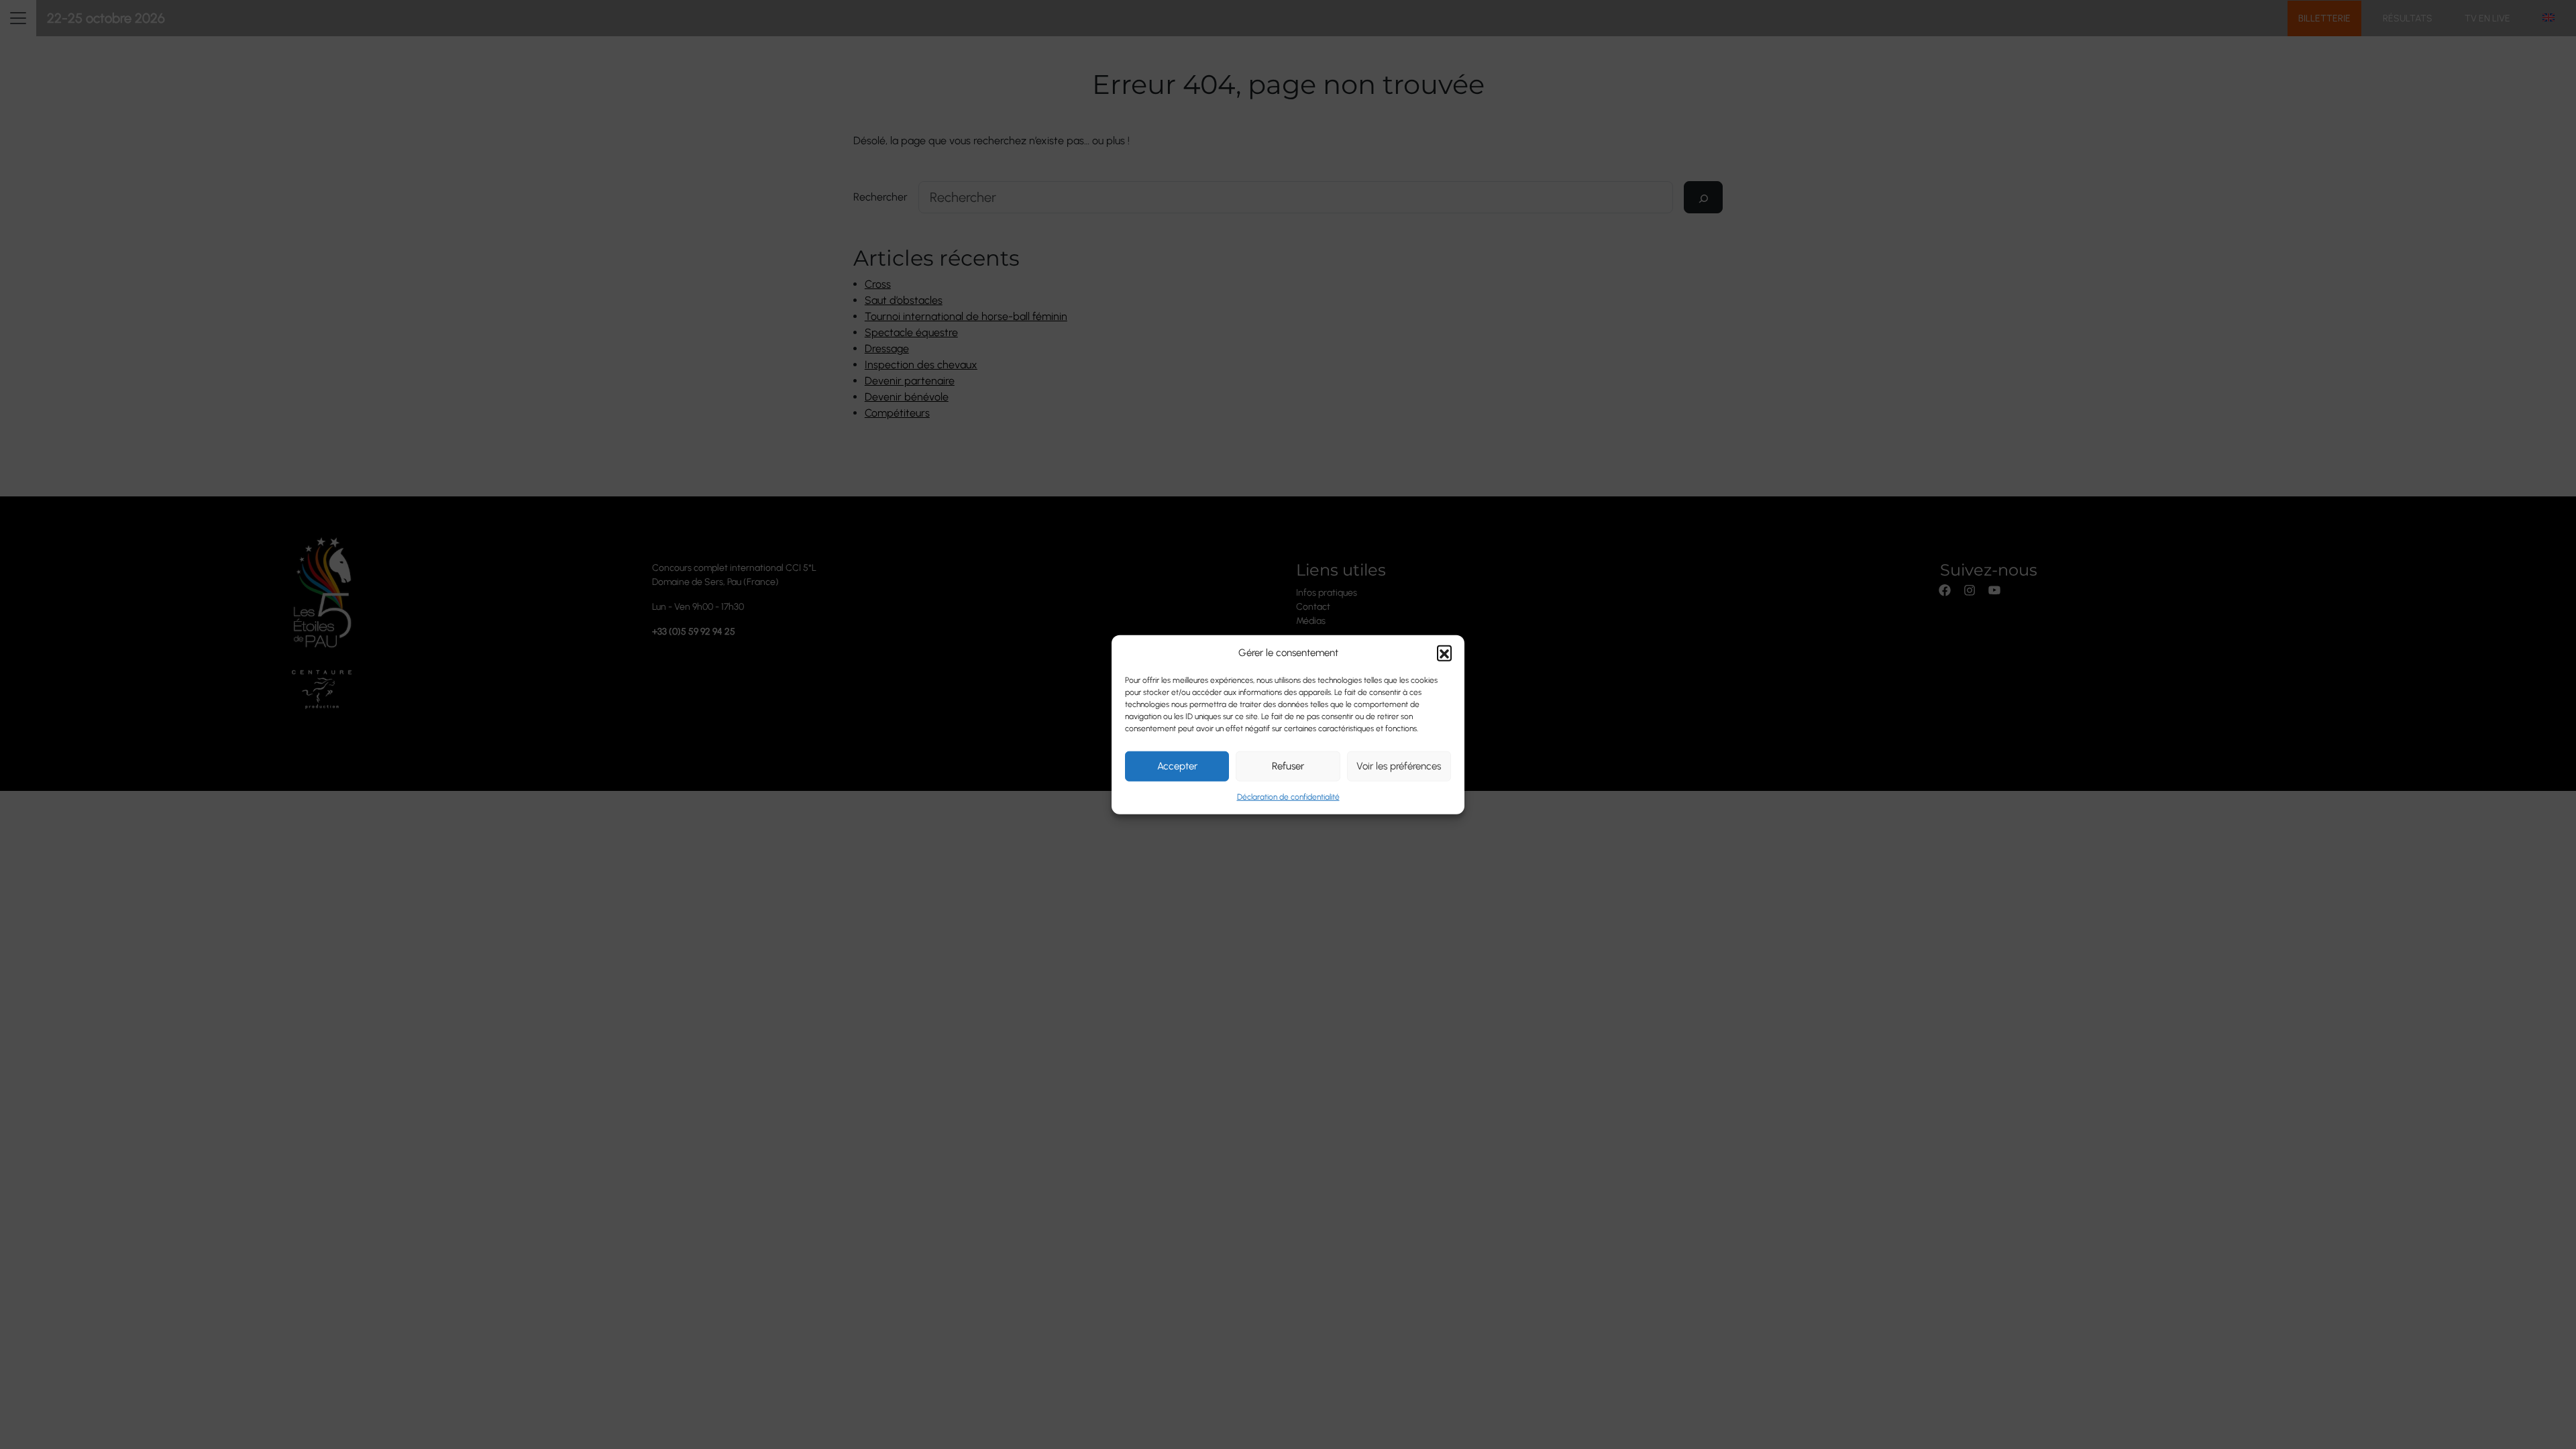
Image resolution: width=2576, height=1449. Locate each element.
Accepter (1177, 766)
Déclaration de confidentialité (1288, 796)
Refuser (1288, 766)
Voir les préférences (1399, 766)
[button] (1444, 653)
